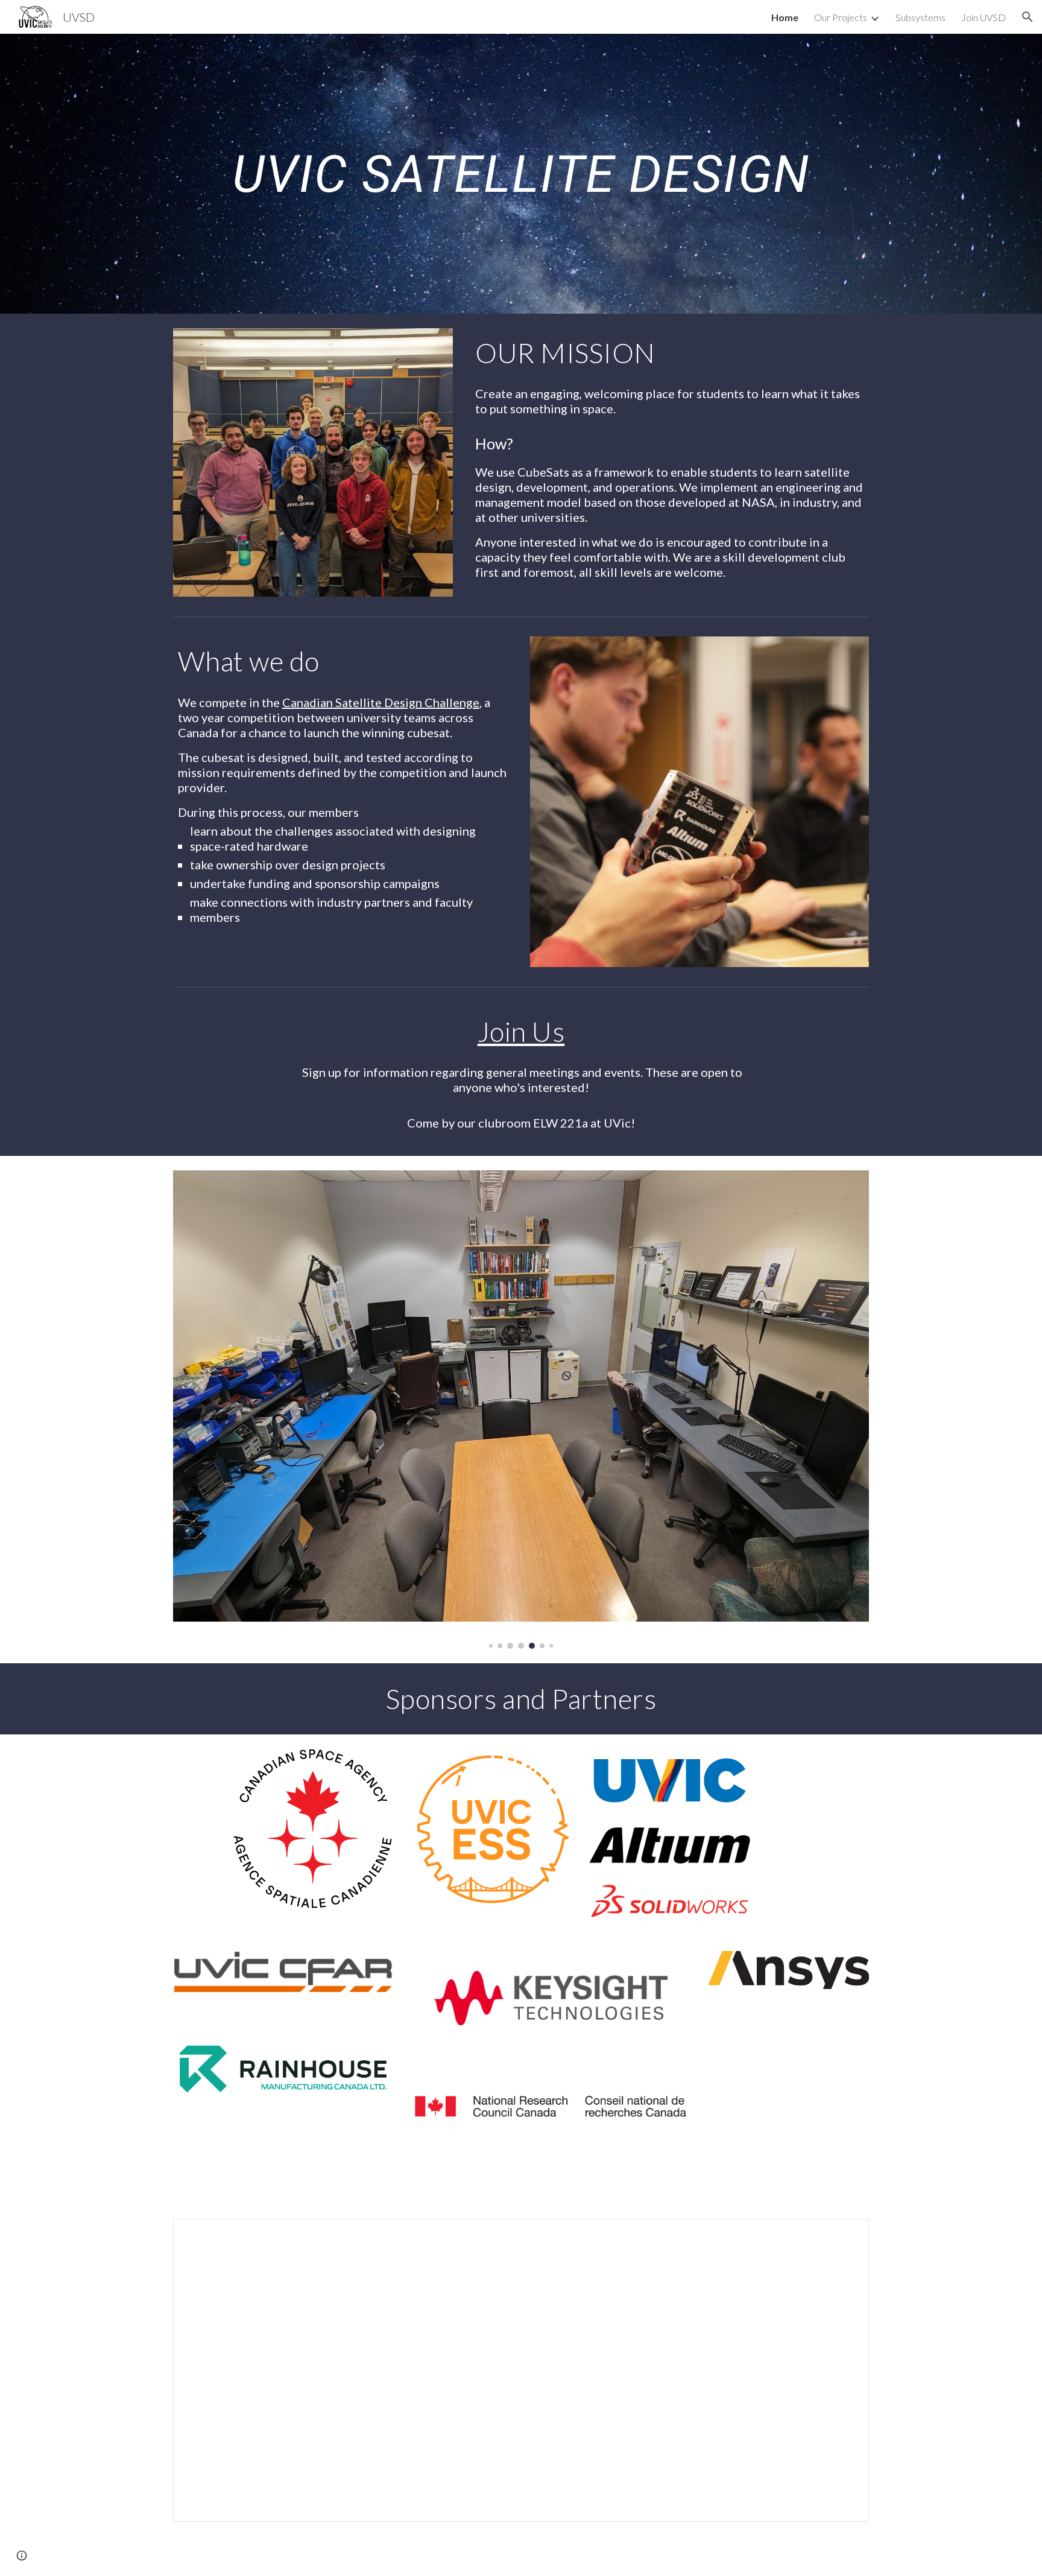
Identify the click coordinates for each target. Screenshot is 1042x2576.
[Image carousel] (521, 1409)
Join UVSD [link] (984, 17)
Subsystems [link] (920, 17)
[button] (1028, 17)
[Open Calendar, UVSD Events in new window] (846, 2235)
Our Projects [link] (841, 17)
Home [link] (785, 17)
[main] (521, 173)
